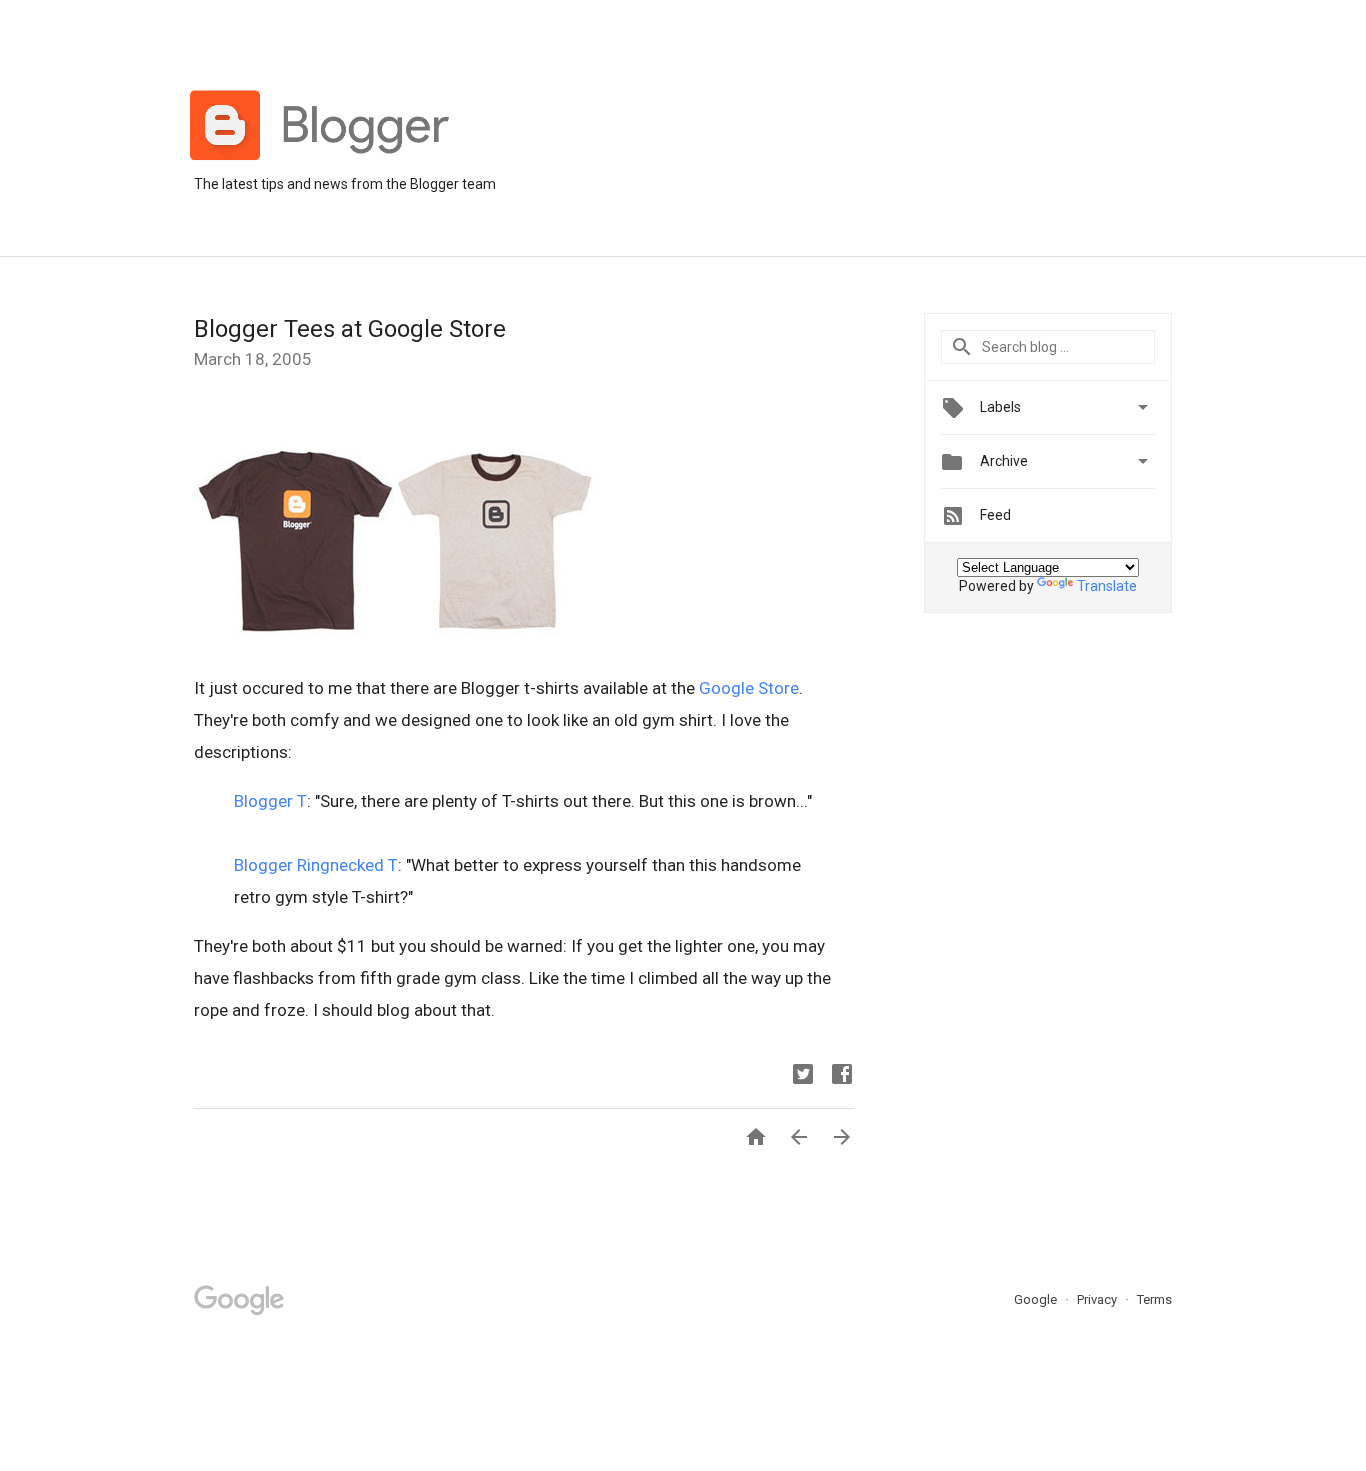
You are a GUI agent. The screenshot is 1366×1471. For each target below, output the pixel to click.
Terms (1154, 1299)
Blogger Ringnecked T (316, 865)
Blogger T (270, 801)
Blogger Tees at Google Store (350, 329)
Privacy (1098, 1299)
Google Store (749, 688)
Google (1037, 1299)
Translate (1107, 586)
